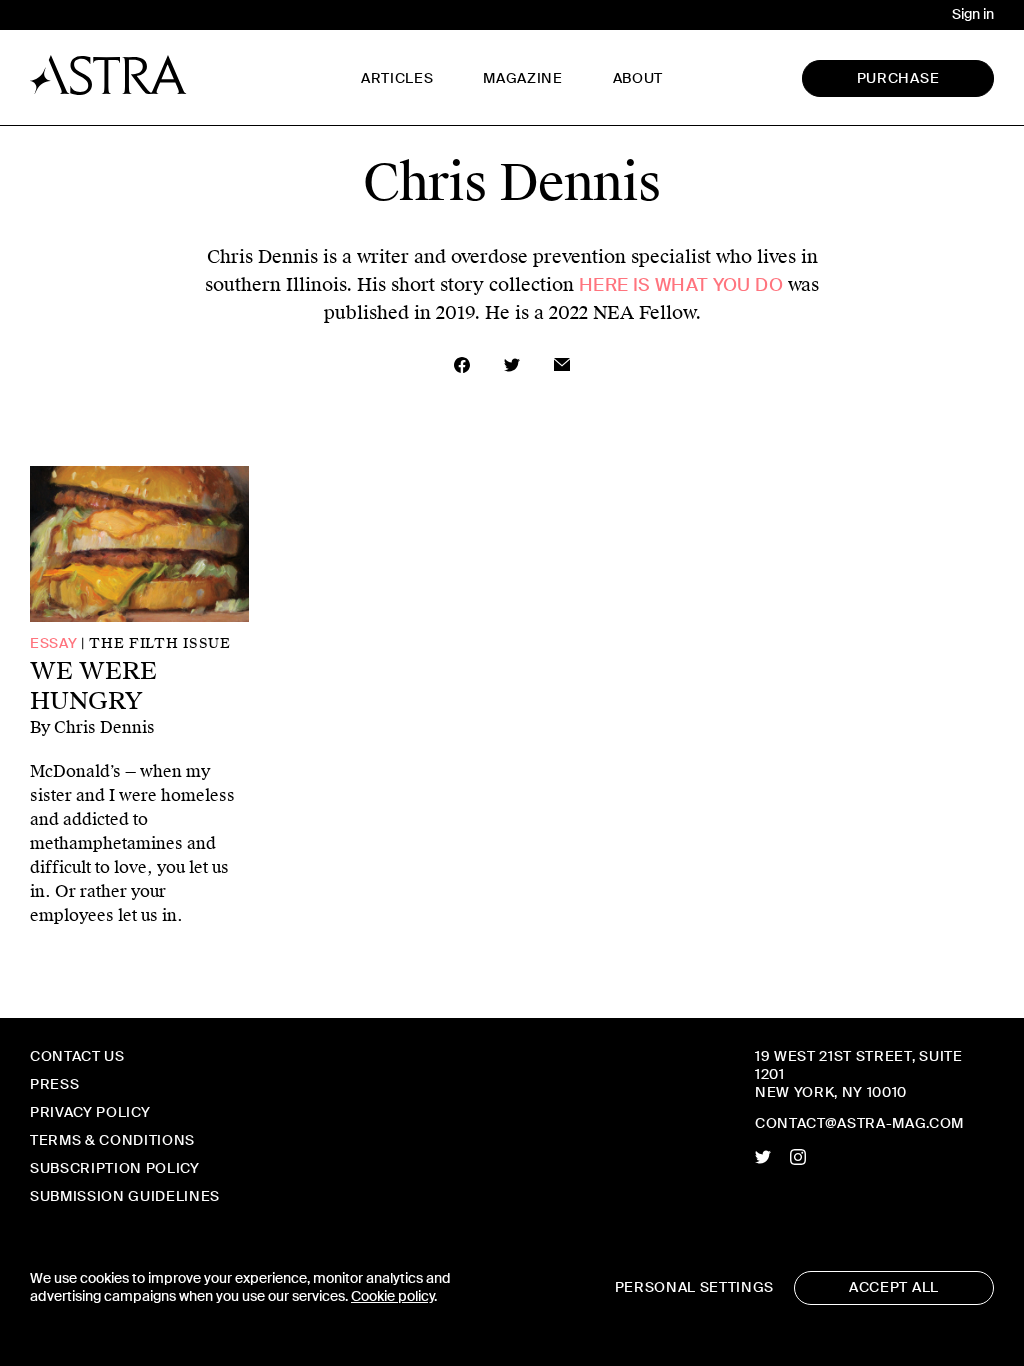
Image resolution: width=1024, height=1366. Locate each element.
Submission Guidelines (125, 1196)
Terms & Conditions (112, 1140)
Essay (53, 643)
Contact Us (77, 1056)
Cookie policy (392, 1296)
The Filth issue (159, 643)
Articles (397, 78)
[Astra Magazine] (108, 75)
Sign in (973, 14)
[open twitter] (763, 1157)
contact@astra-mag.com (859, 1123)
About (638, 78)
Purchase (898, 78)
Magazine (522, 78)
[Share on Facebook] (462, 365)
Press (54, 1084)
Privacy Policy (90, 1112)
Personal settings (694, 1287)
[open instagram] (798, 1157)
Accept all (894, 1287)
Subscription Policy (115, 1168)
